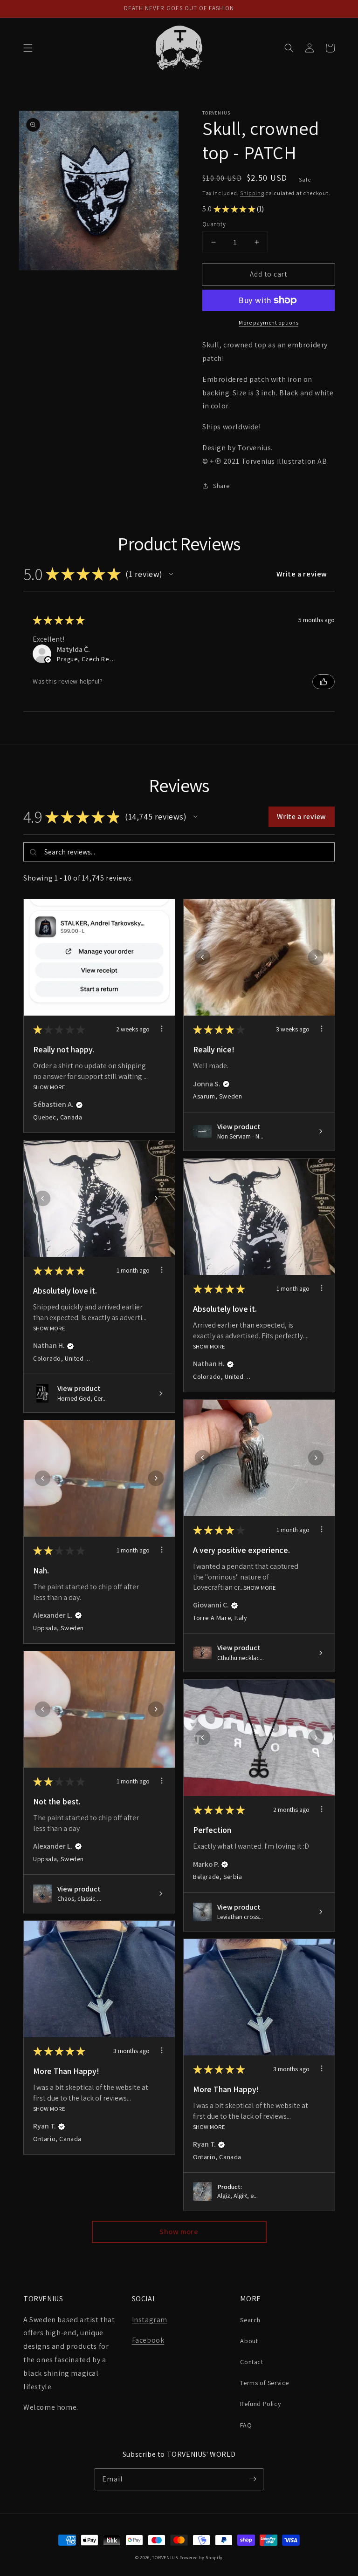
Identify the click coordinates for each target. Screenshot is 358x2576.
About (249, 2341)
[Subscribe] (253, 2479)
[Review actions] (162, 1029)
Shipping (252, 193)
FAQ (246, 2425)
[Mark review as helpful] (324, 682)
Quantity (214, 224)
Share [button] (221, 486)
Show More (49, 1087)
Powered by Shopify (201, 2558)
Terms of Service (265, 2383)
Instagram (150, 2320)
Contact (251, 2362)
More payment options (268, 322)
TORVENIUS (165, 2558)
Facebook (148, 2340)
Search (250, 2320)
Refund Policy (260, 2404)
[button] (28, 48)
